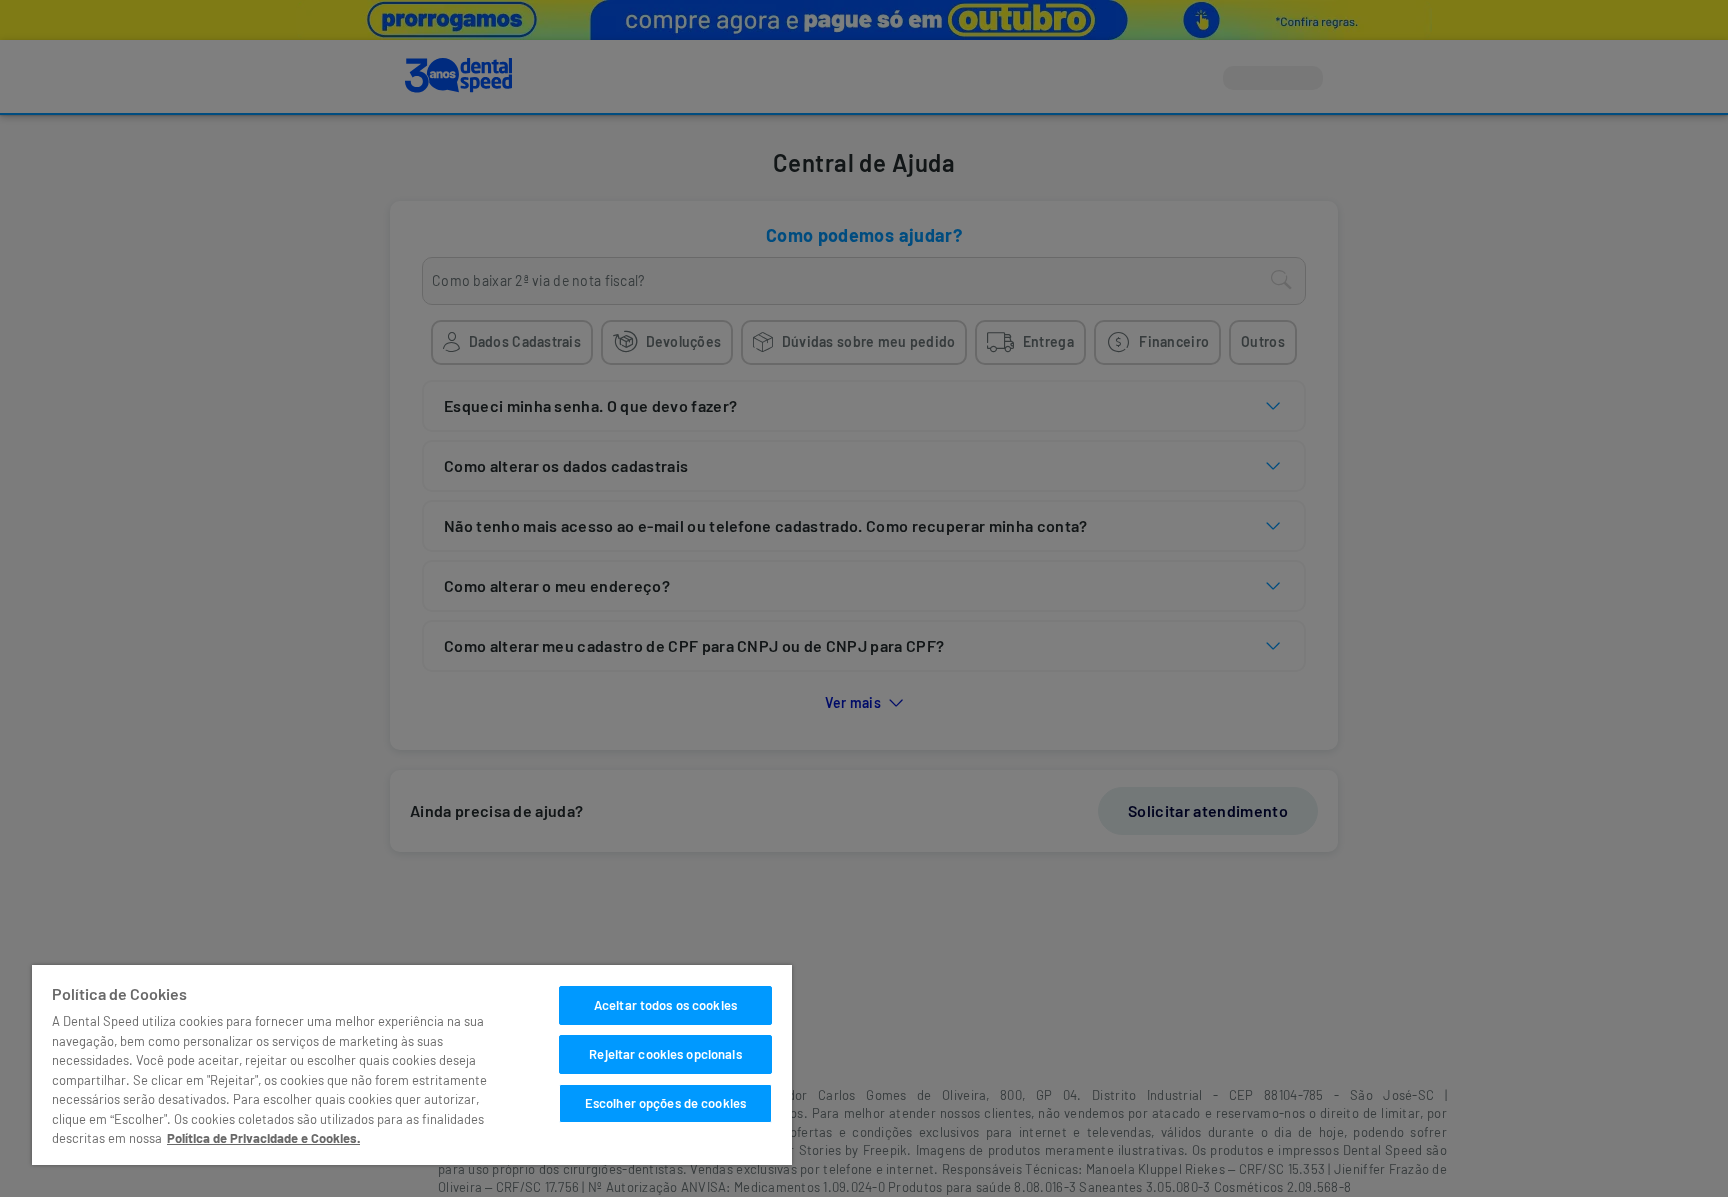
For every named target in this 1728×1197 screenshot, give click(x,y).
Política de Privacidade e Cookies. (263, 1138)
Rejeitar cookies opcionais (665, 1054)
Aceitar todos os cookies (665, 1005)
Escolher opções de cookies (665, 1103)
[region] (412, 1065)
